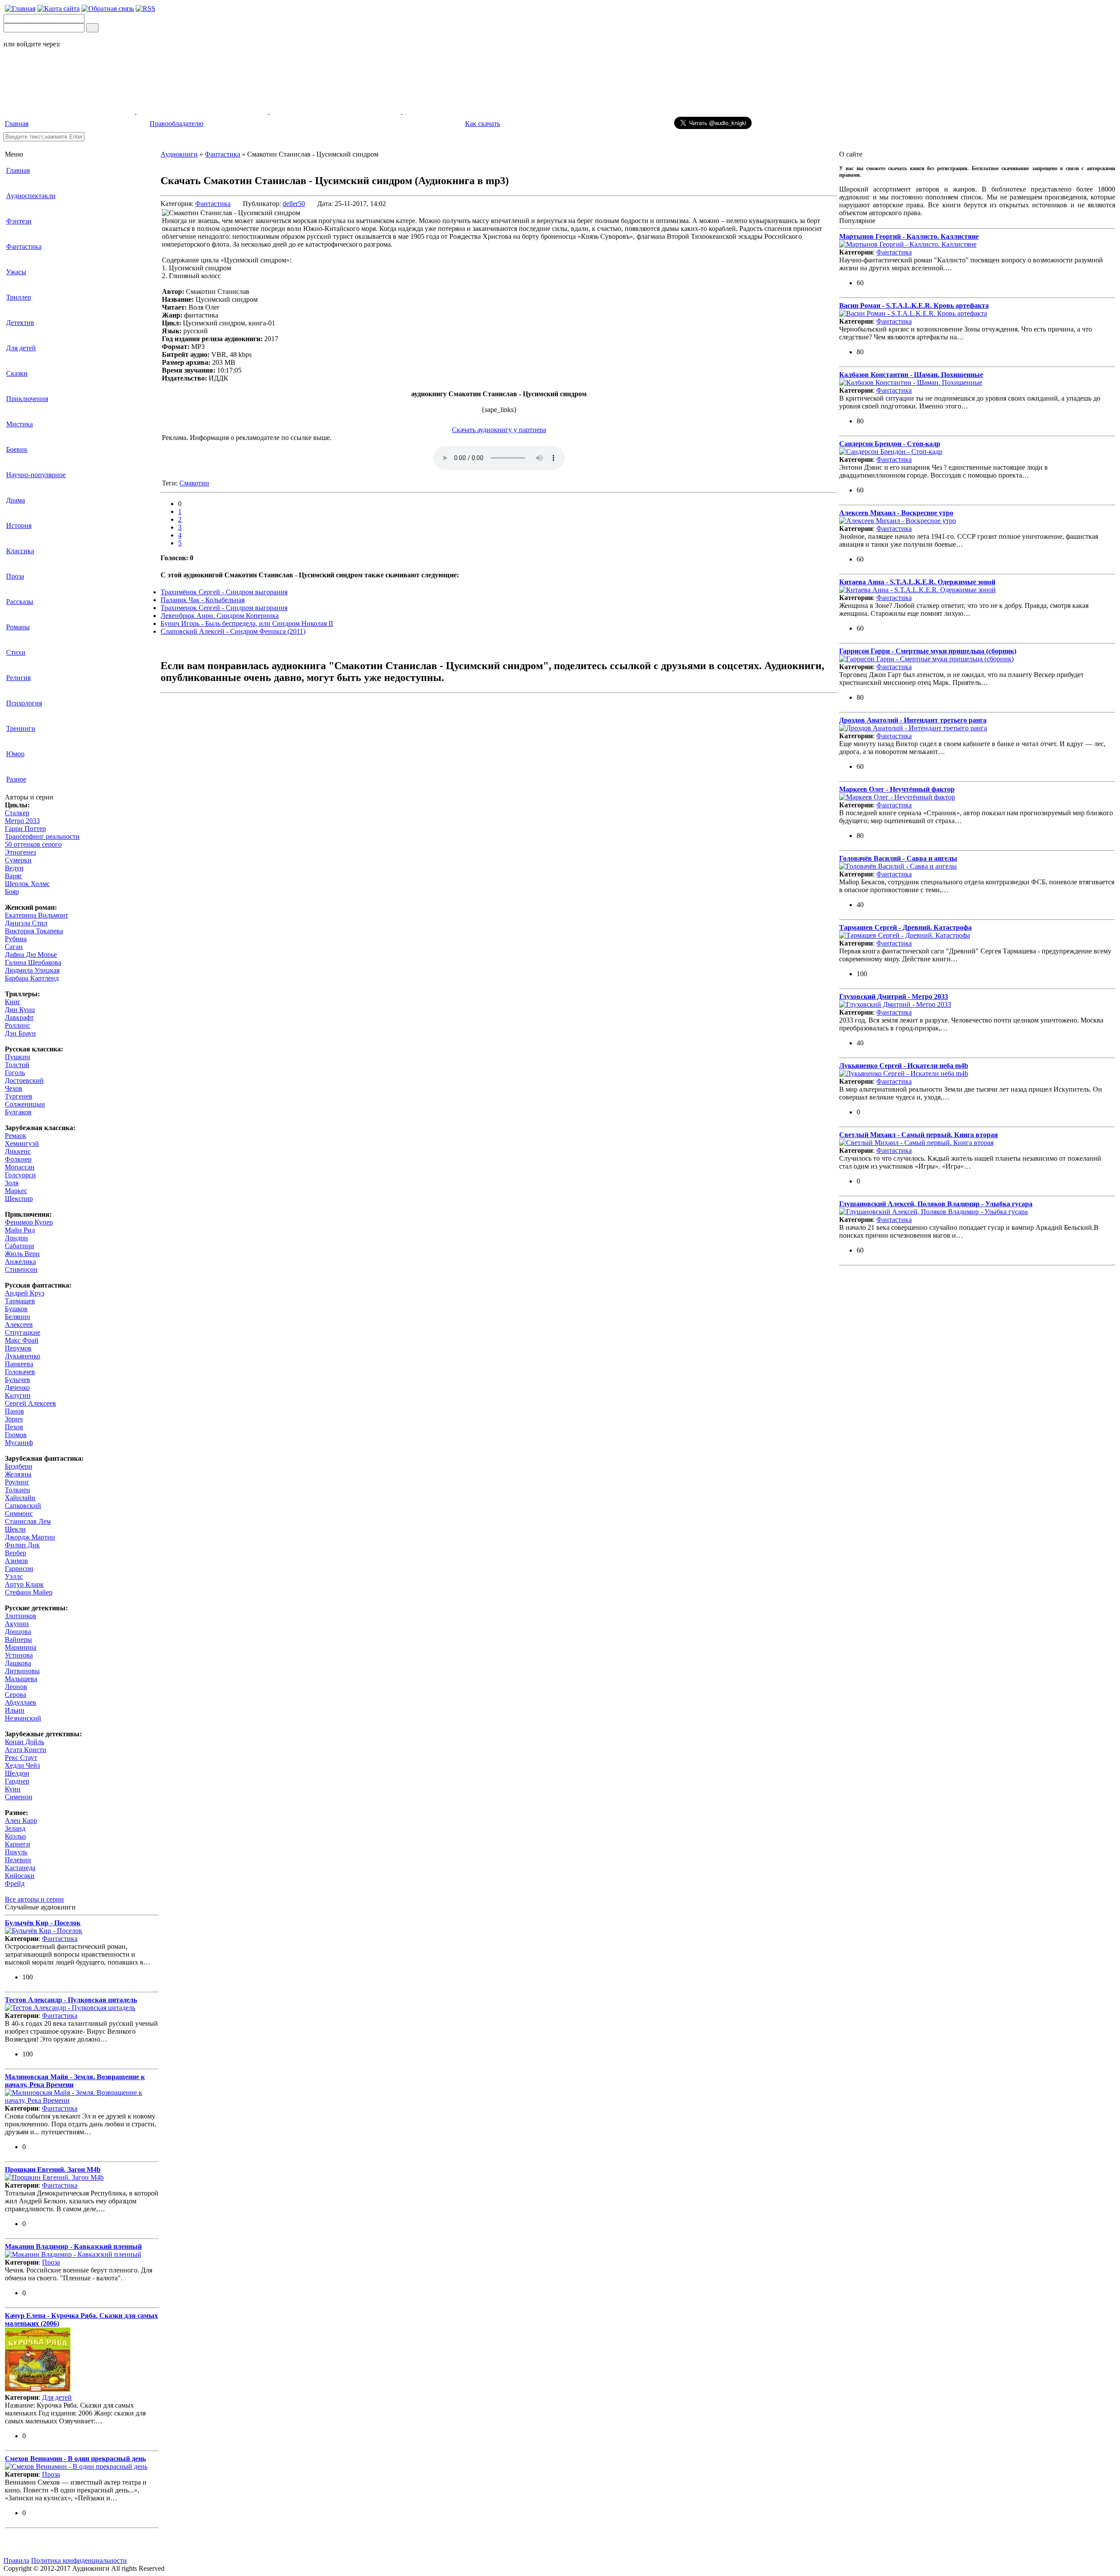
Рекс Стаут (21, 1757)
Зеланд (15, 1828)
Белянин (17, 1317)
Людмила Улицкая (32, 970)
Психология (24, 703)
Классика (20, 551)
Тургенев (19, 1096)
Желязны (18, 1474)
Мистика (19, 424)
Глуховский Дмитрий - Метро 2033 (894, 997)
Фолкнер (18, 1159)
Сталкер (17, 813)
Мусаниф (19, 1443)
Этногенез (20, 852)
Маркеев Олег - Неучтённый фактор (897, 789)
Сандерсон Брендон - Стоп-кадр (890, 444)
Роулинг (17, 1482)
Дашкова (18, 1663)
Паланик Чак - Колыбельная (203, 600)
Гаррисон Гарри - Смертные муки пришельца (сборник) (928, 651)
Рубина (16, 939)
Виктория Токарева (34, 931)
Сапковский (23, 1506)
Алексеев (19, 1325)
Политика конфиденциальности (79, 2560)
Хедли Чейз (22, 1765)
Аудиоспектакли (31, 196)
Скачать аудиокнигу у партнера (499, 430)
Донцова (18, 1632)
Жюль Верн (22, 1254)
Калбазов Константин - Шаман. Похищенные (911, 375)
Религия (18, 678)
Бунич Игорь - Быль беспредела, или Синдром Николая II (247, 623)
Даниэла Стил (26, 923)
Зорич (14, 1419)
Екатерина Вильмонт (37, 915)
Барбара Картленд (32, 978)
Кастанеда (20, 1868)
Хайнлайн (20, 1498)
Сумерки (18, 860)
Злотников (21, 1616)
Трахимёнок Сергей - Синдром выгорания (224, 592)
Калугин (18, 1395)
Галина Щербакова (33, 962)
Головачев (20, 1372)
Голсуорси (20, 1175)
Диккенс (18, 1151)
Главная (17, 124)
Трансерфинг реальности (42, 836)
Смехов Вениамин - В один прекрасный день (75, 2459)
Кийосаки (20, 1876)
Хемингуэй (22, 1143)
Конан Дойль (24, 1742)
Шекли (15, 1529)
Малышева (21, 1679)
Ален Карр (21, 1820)
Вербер (16, 1553)
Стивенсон (21, 1269)
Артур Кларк (24, 1584)
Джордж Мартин (30, 1537)
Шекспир (19, 1199)
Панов (14, 1411)
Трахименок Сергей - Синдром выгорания (224, 608)
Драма (16, 500)
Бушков (16, 1309)
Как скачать (483, 124)
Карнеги (17, 1844)
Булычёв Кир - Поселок (43, 1923)
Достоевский (24, 1080)
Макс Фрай (22, 1340)
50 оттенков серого (33, 844)
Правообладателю (177, 124)
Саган (14, 947)
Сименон (19, 1797)
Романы (18, 627)
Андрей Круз (24, 1293)
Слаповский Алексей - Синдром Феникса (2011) (233, 631)
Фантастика (24, 246)
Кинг (13, 1002)
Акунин (17, 1624)
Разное (16, 779)
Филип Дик (22, 1545)
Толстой (17, 1065)
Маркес (16, 1191)
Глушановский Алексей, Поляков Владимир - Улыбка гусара (936, 1204)
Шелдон (17, 1773)
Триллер (19, 297)
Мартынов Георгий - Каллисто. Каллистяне (909, 236)
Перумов (18, 1348)
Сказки (17, 373)
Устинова (19, 1655)
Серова (16, 1695)
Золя (12, 1183)
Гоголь (15, 1073)
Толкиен (17, 1490)
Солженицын (25, 1104)
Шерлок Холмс (27, 884)
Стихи (16, 652)
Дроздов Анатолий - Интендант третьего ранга (913, 720)
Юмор (15, 754)
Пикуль (16, 1852)
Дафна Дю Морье (31, 955)
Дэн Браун (20, 1033)
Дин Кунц (20, 1010)
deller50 (294, 204)
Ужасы (16, 272)
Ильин (15, 1710)
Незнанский (23, 1718)
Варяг (14, 876)
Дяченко (17, 1387)
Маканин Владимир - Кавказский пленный (73, 2246)
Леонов (16, 1687)
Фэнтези (19, 221)
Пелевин (18, 1860)
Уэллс (14, 1576)
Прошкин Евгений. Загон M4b (53, 2169)
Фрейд (15, 1883)
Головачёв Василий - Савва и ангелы (898, 858)
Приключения (27, 399)
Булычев (17, 1380)
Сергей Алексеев (30, 1403)
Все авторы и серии (34, 1899)
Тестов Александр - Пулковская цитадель (71, 2000)
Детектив (20, 323)
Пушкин (17, 1057)
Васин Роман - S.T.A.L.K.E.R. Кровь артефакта (914, 305)
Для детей (21, 348)
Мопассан (20, 1167)
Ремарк (16, 1136)
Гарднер (17, 1781)
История (19, 525)
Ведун (14, 868)
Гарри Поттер (25, 829)
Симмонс (19, 1513)
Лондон (16, 1238)
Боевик (17, 449)
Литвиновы (22, 1671)
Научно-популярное (36, 475)
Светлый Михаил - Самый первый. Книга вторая (919, 1135)
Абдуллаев (21, 1702)
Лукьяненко (23, 1356)
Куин (13, 1789)
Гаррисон (19, 1569)
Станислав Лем (28, 1521)
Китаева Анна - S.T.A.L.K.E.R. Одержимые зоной (917, 582)
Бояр (12, 892)
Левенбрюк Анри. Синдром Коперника (220, 616)
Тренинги (21, 728)
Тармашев (20, 1301)
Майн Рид (20, 1230)
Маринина (21, 1647)
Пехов (14, 1427)
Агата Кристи (26, 1750)
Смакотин (194, 483)
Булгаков (18, 1112)
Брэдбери (19, 1466)
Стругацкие (23, 1332)
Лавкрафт (19, 1017)
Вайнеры (18, 1639)
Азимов (16, 1561)
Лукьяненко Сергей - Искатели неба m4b (904, 1066)
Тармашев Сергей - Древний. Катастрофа (905, 927)
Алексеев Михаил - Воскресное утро (896, 513)
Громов (16, 1435)
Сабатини (19, 1246)
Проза (15, 576)
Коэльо (15, 1836)
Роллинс (17, 1025)
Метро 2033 (22, 821)
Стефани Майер (29, 1592)
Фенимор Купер (29, 1222)
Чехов (14, 1088)
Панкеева (19, 1364)
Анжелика (20, 1262)
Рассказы (20, 602)
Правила (16, 2560)
